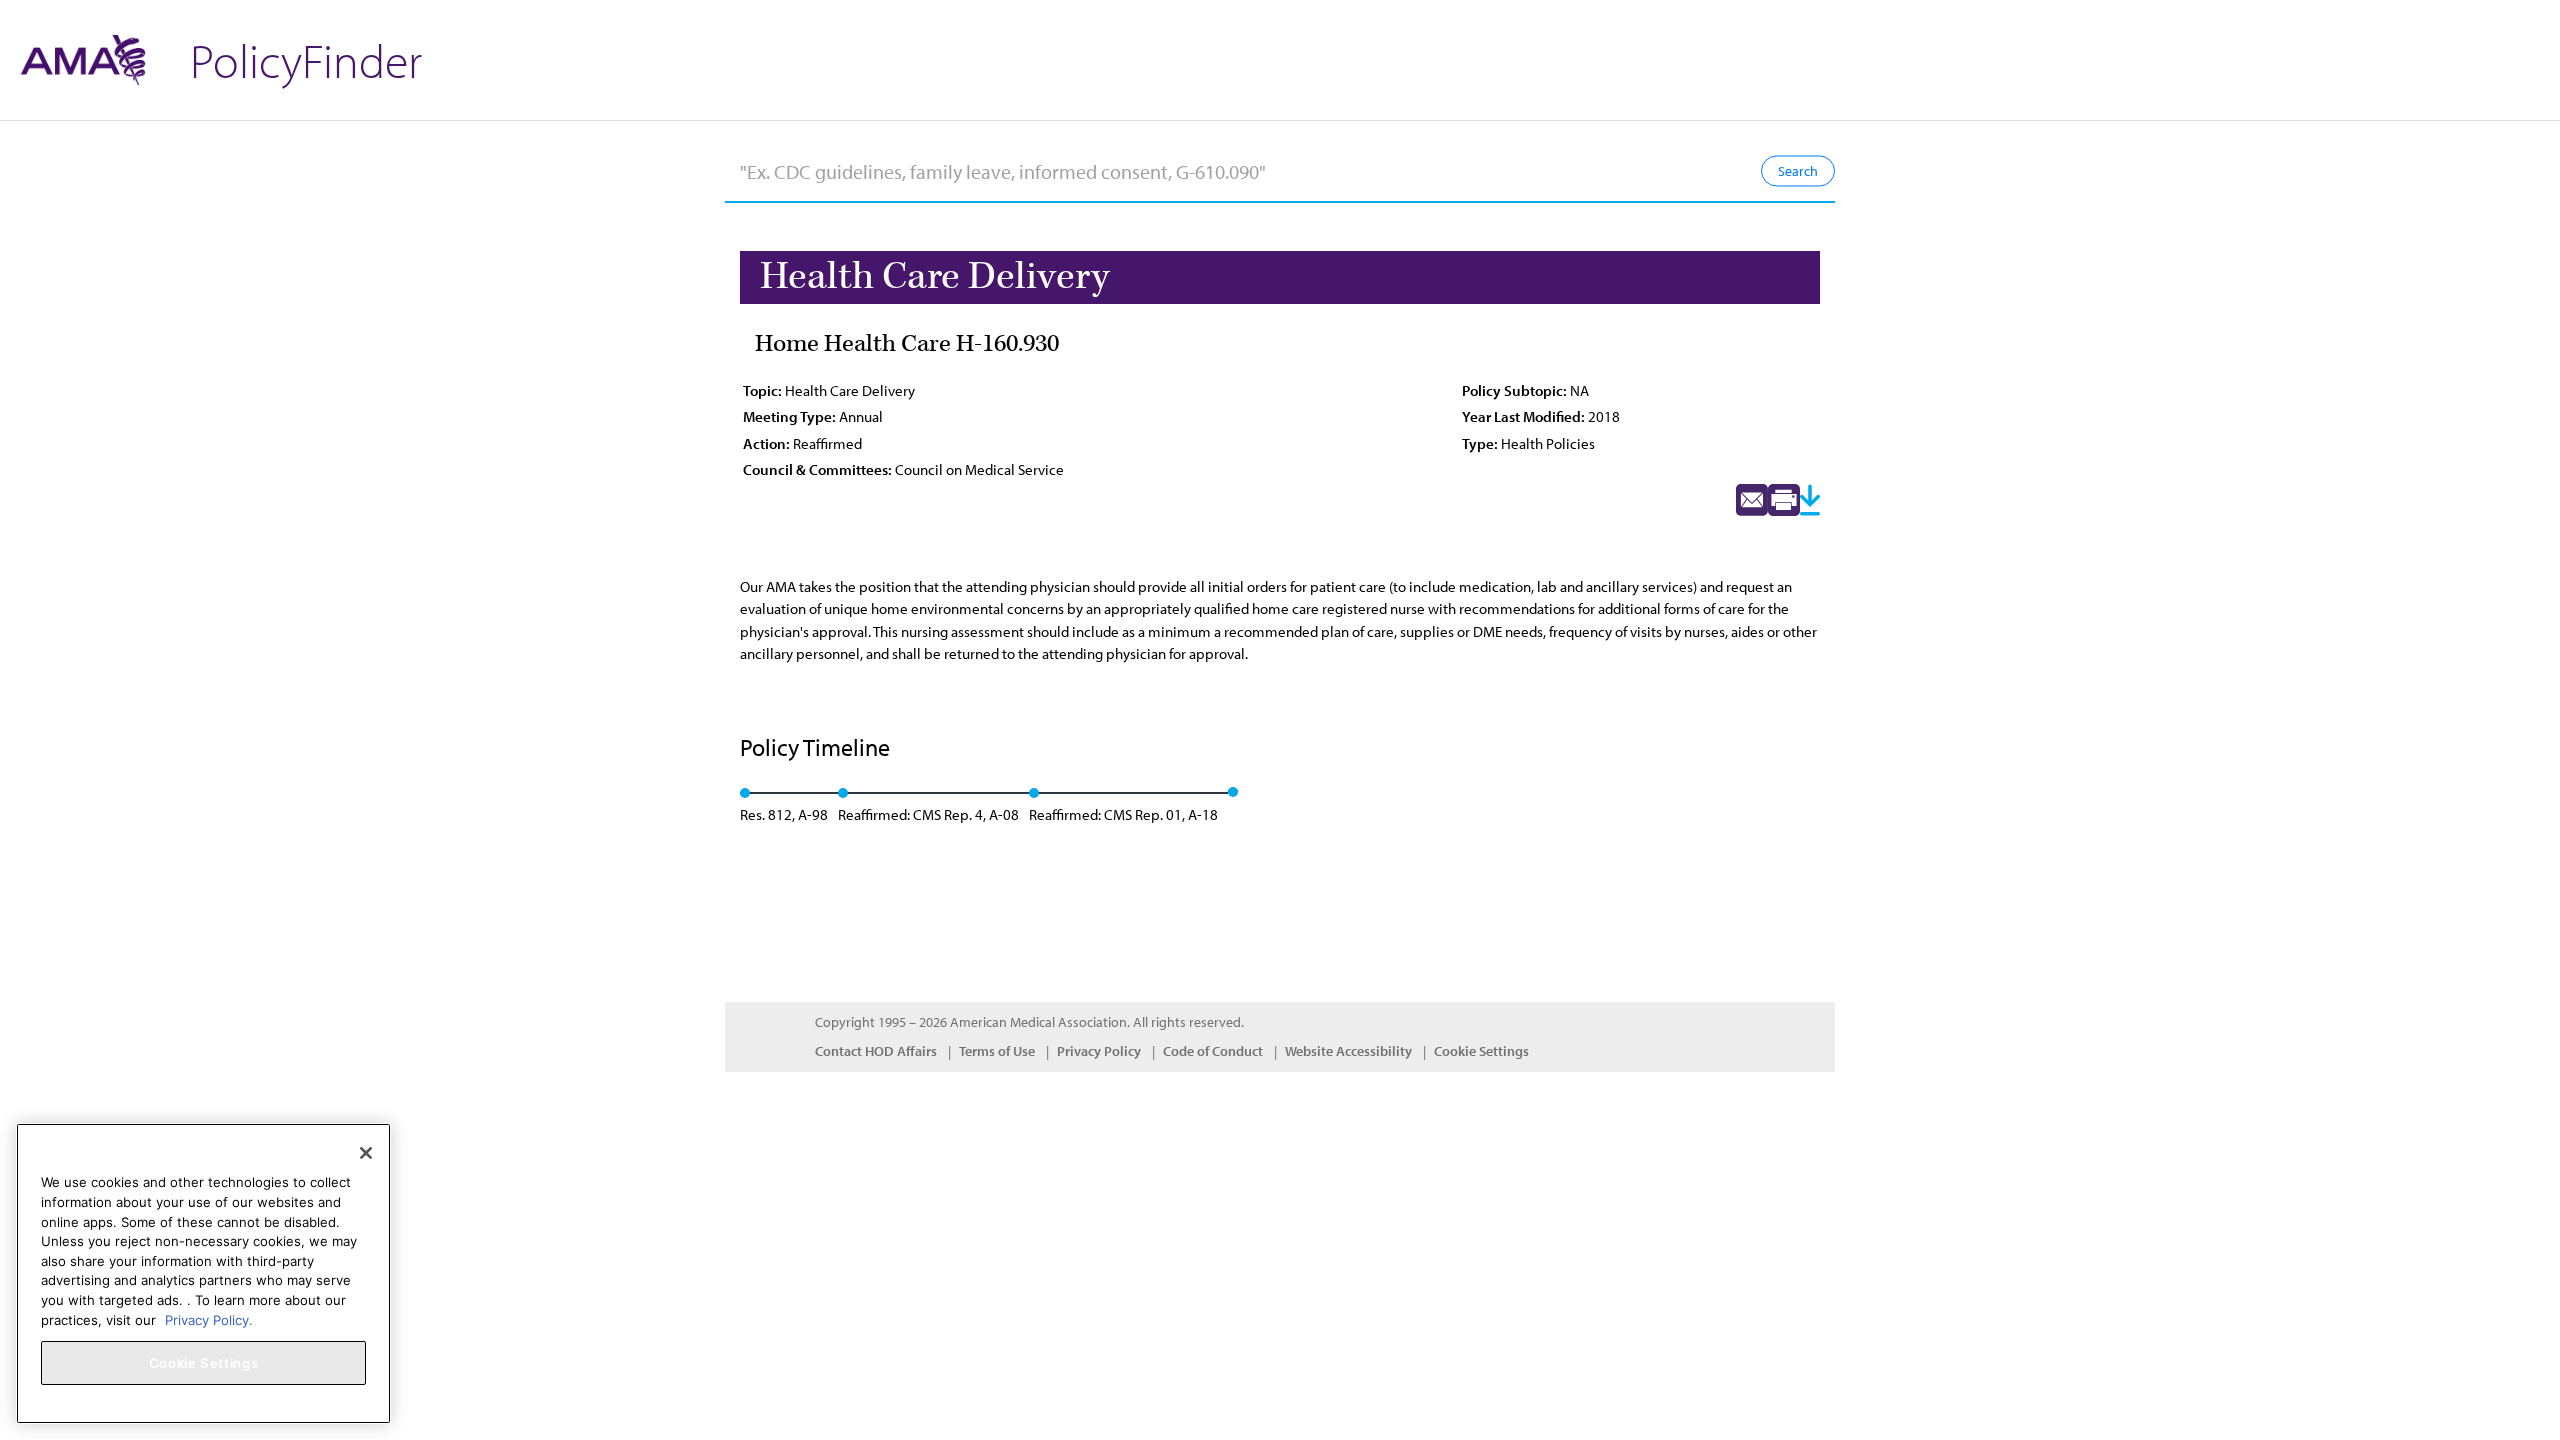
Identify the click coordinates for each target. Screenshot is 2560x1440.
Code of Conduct (1213, 1051)
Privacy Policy (1099, 1051)
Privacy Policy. (209, 1319)
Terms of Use (997, 1051)
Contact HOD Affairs (876, 1051)
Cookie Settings (1481, 1051)
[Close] (366, 1153)
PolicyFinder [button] (306, 59)
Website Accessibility (1348, 1051)
